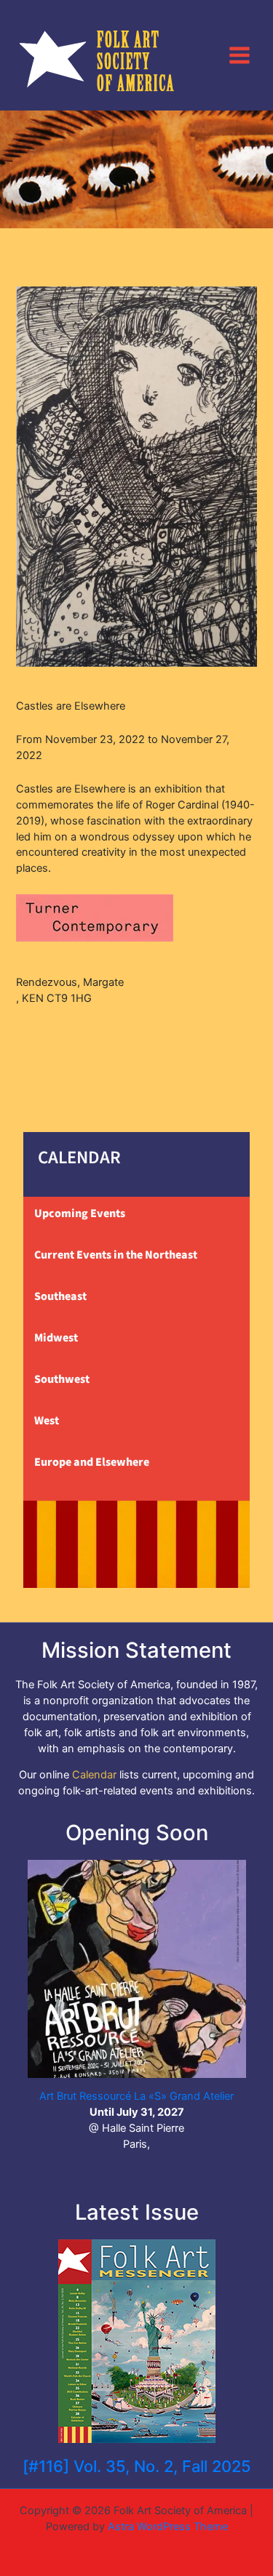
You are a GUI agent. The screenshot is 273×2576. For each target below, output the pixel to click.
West (47, 1421)
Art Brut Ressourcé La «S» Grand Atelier (136, 2096)
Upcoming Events (80, 1213)
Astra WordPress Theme (168, 2527)
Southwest (62, 1379)
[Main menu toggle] (240, 55)
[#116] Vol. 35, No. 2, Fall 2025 (137, 2466)
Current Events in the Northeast (116, 1255)
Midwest (56, 1338)
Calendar (94, 1775)
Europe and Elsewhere (92, 1462)
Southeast (60, 1296)
